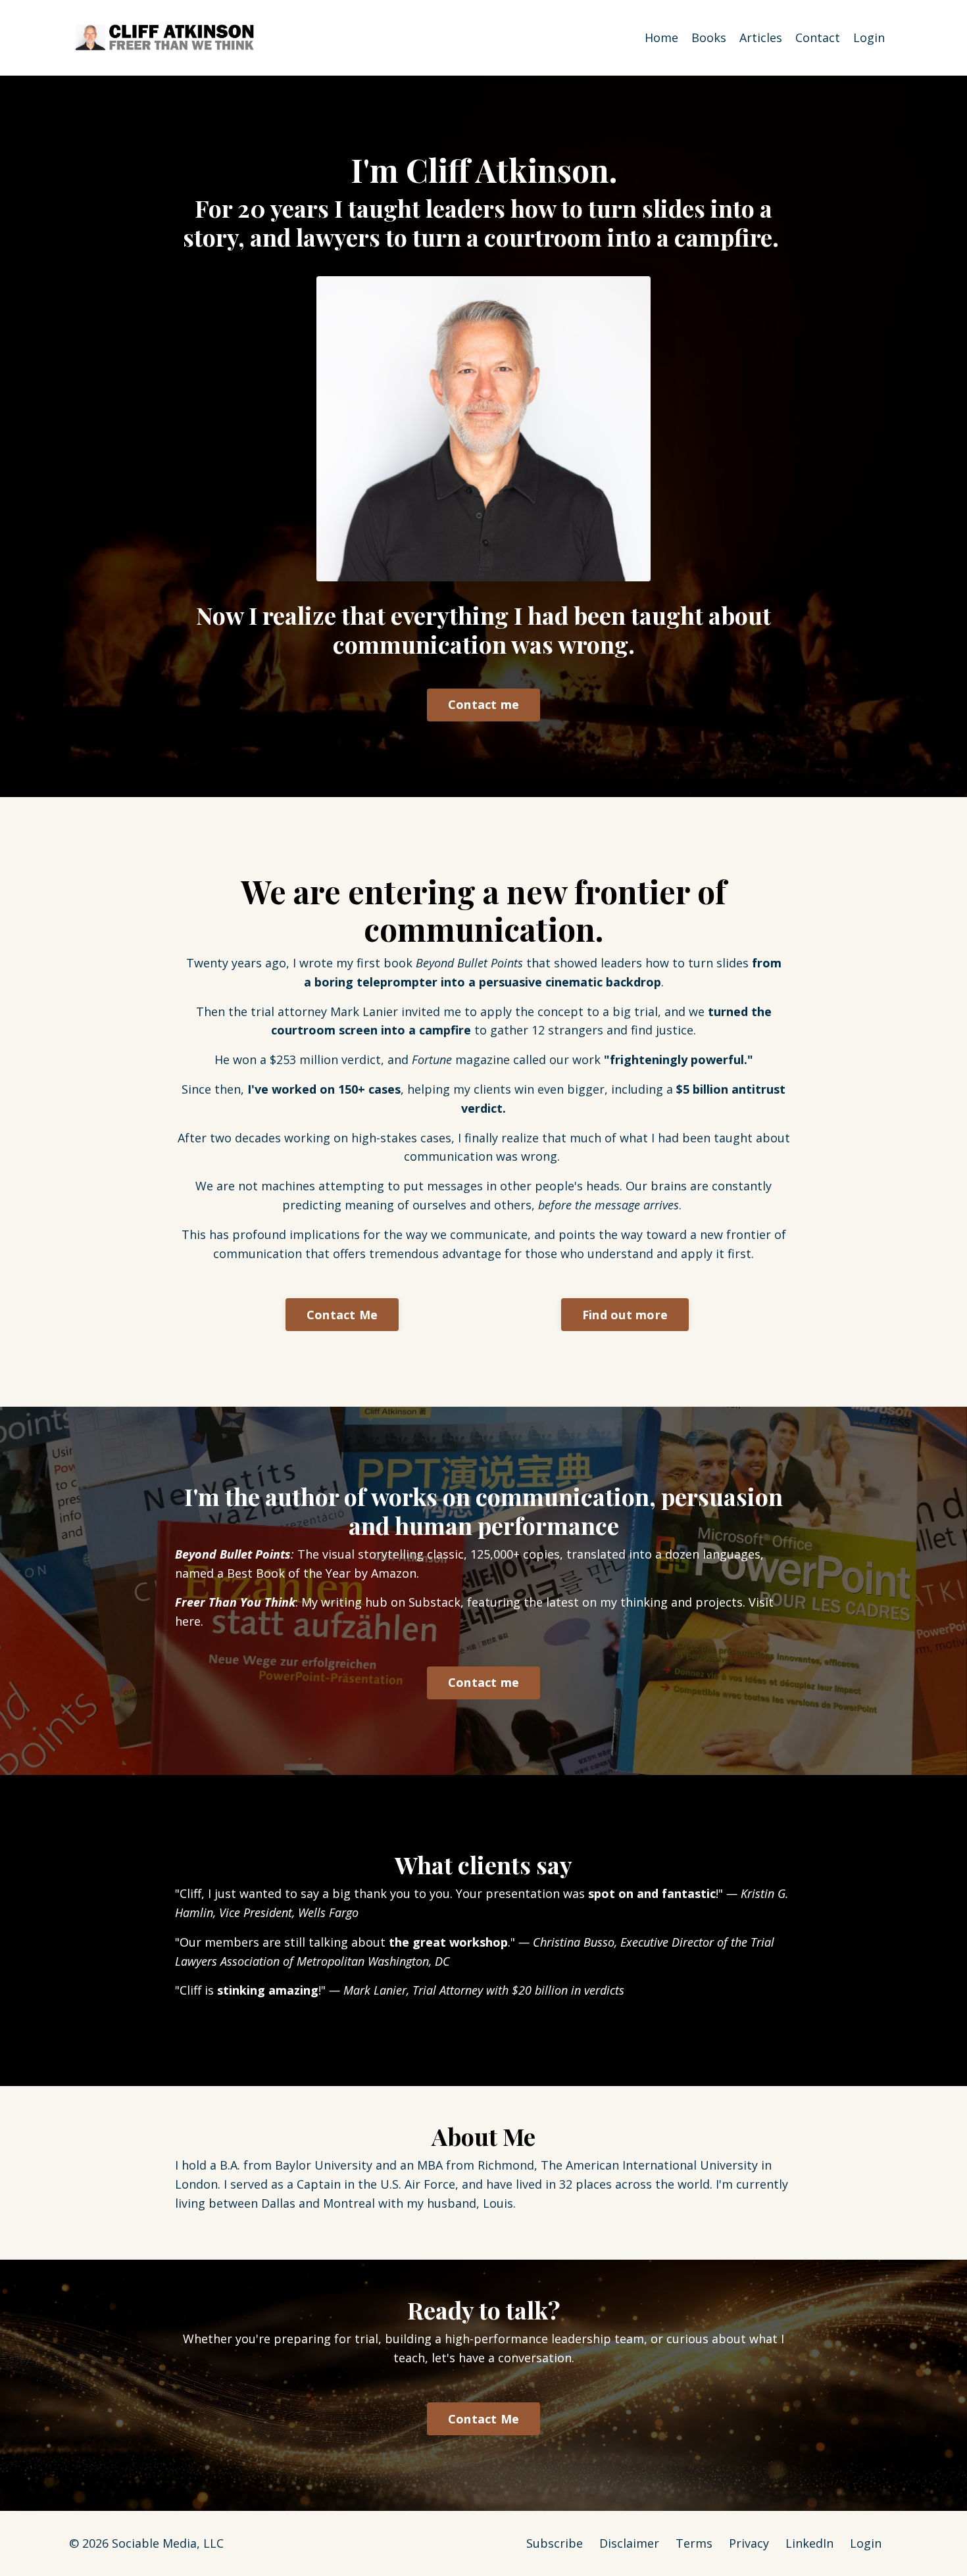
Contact (818, 37)
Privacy (749, 2543)
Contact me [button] (484, 704)
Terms (694, 2543)
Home (661, 37)
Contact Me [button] (342, 1315)
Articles (761, 37)
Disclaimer (629, 2543)
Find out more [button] (625, 1315)
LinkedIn (809, 2543)
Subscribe (555, 2543)
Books (709, 37)
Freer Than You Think (235, 1602)
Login (869, 37)
